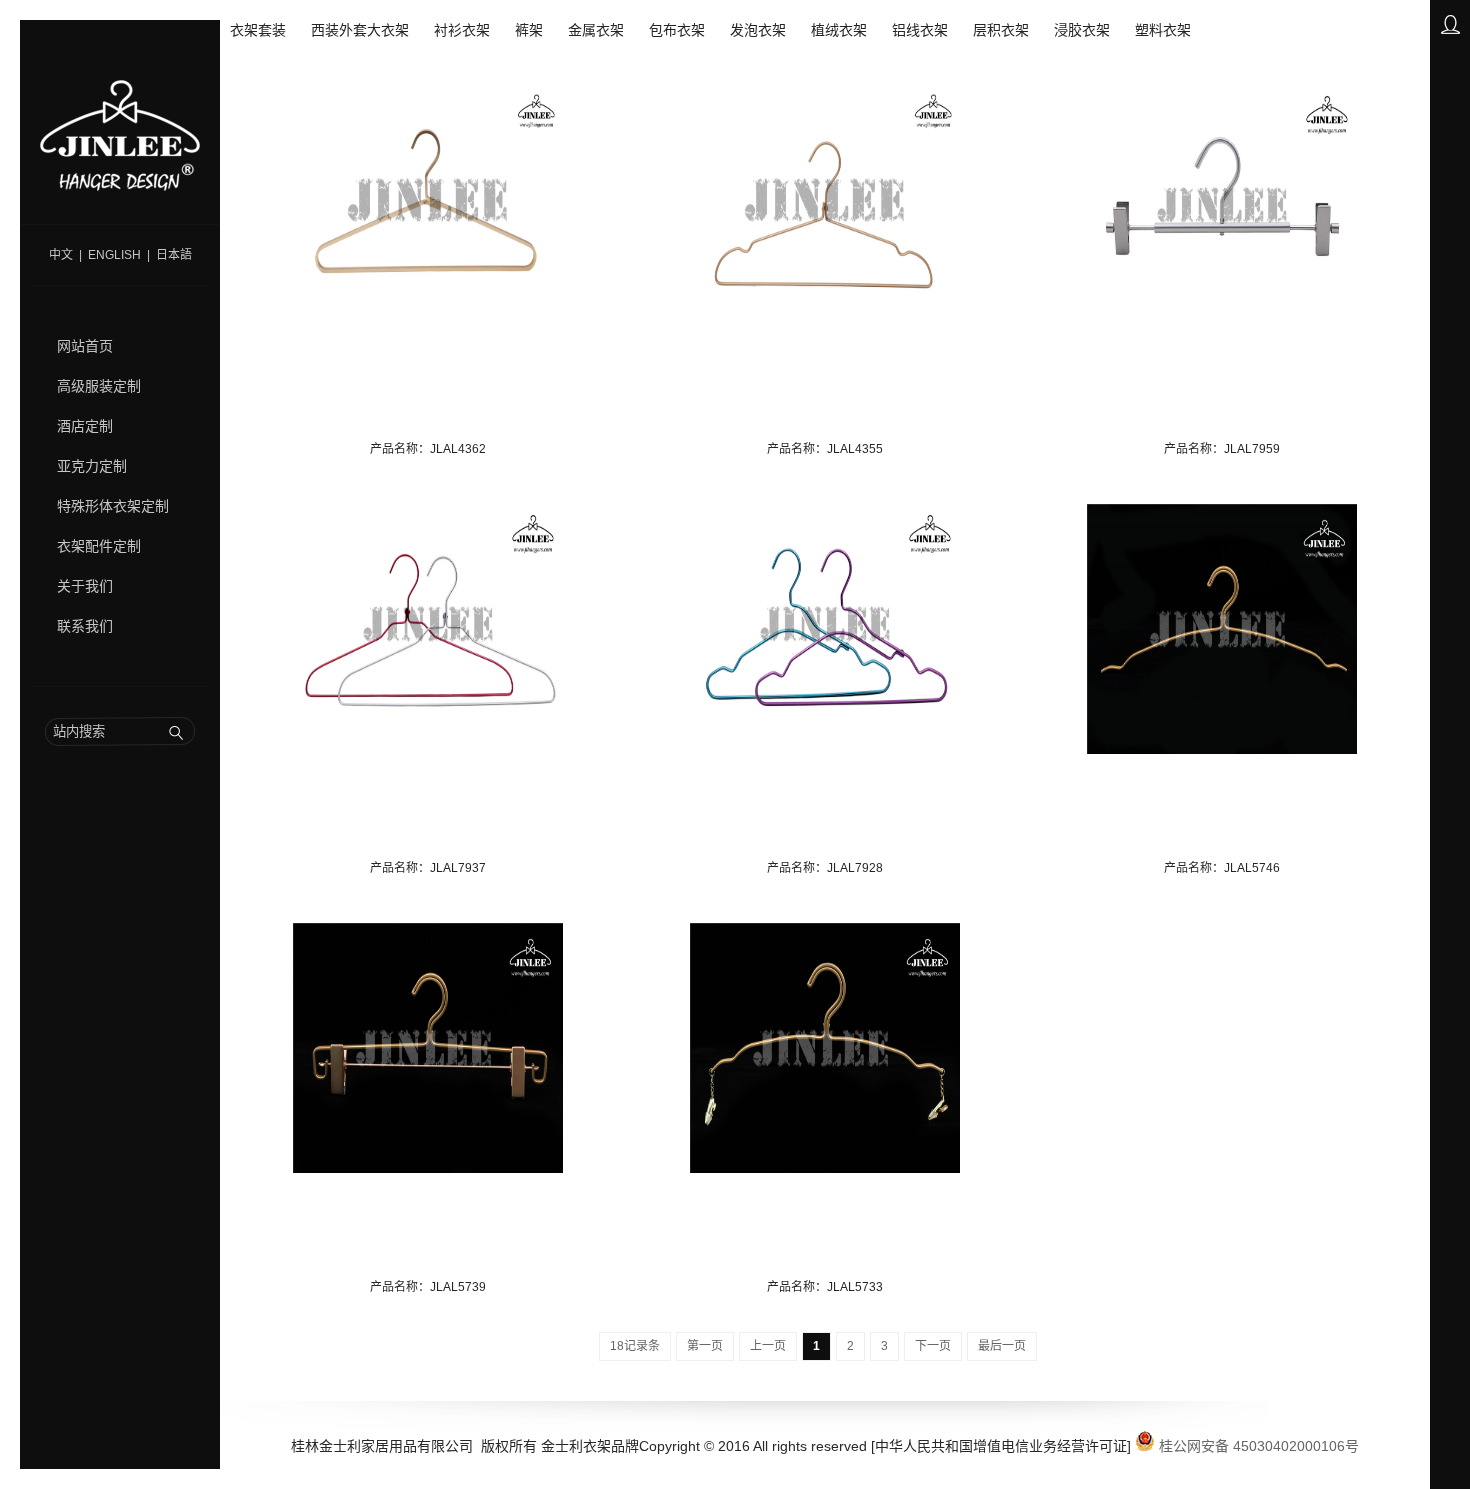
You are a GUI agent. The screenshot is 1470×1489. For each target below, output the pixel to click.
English (114, 255)
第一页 (705, 1346)
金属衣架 (596, 30)
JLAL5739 (458, 1287)
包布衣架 (677, 30)
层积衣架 (1001, 30)
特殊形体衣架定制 (113, 506)
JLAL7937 (458, 868)
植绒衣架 (839, 30)
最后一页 (1002, 1346)
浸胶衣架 (1082, 30)
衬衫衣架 (462, 30)
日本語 (174, 255)
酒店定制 (85, 426)
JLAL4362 (458, 449)
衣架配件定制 (99, 546)
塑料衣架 (1163, 30)
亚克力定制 (92, 466)
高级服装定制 (99, 386)
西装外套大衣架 (360, 30)
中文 (61, 255)
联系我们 (85, 626)
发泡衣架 (758, 30)
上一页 (768, 1346)
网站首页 (85, 346)
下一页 (933, 1346)
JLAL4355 (855, 449)
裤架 (529, 30)
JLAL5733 (855, 1287)
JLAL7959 (1252, 449)
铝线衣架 (920, 30)
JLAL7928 (855, 868)
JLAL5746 (1252, 868)
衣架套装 (258, 30)
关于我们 (85, 586)
